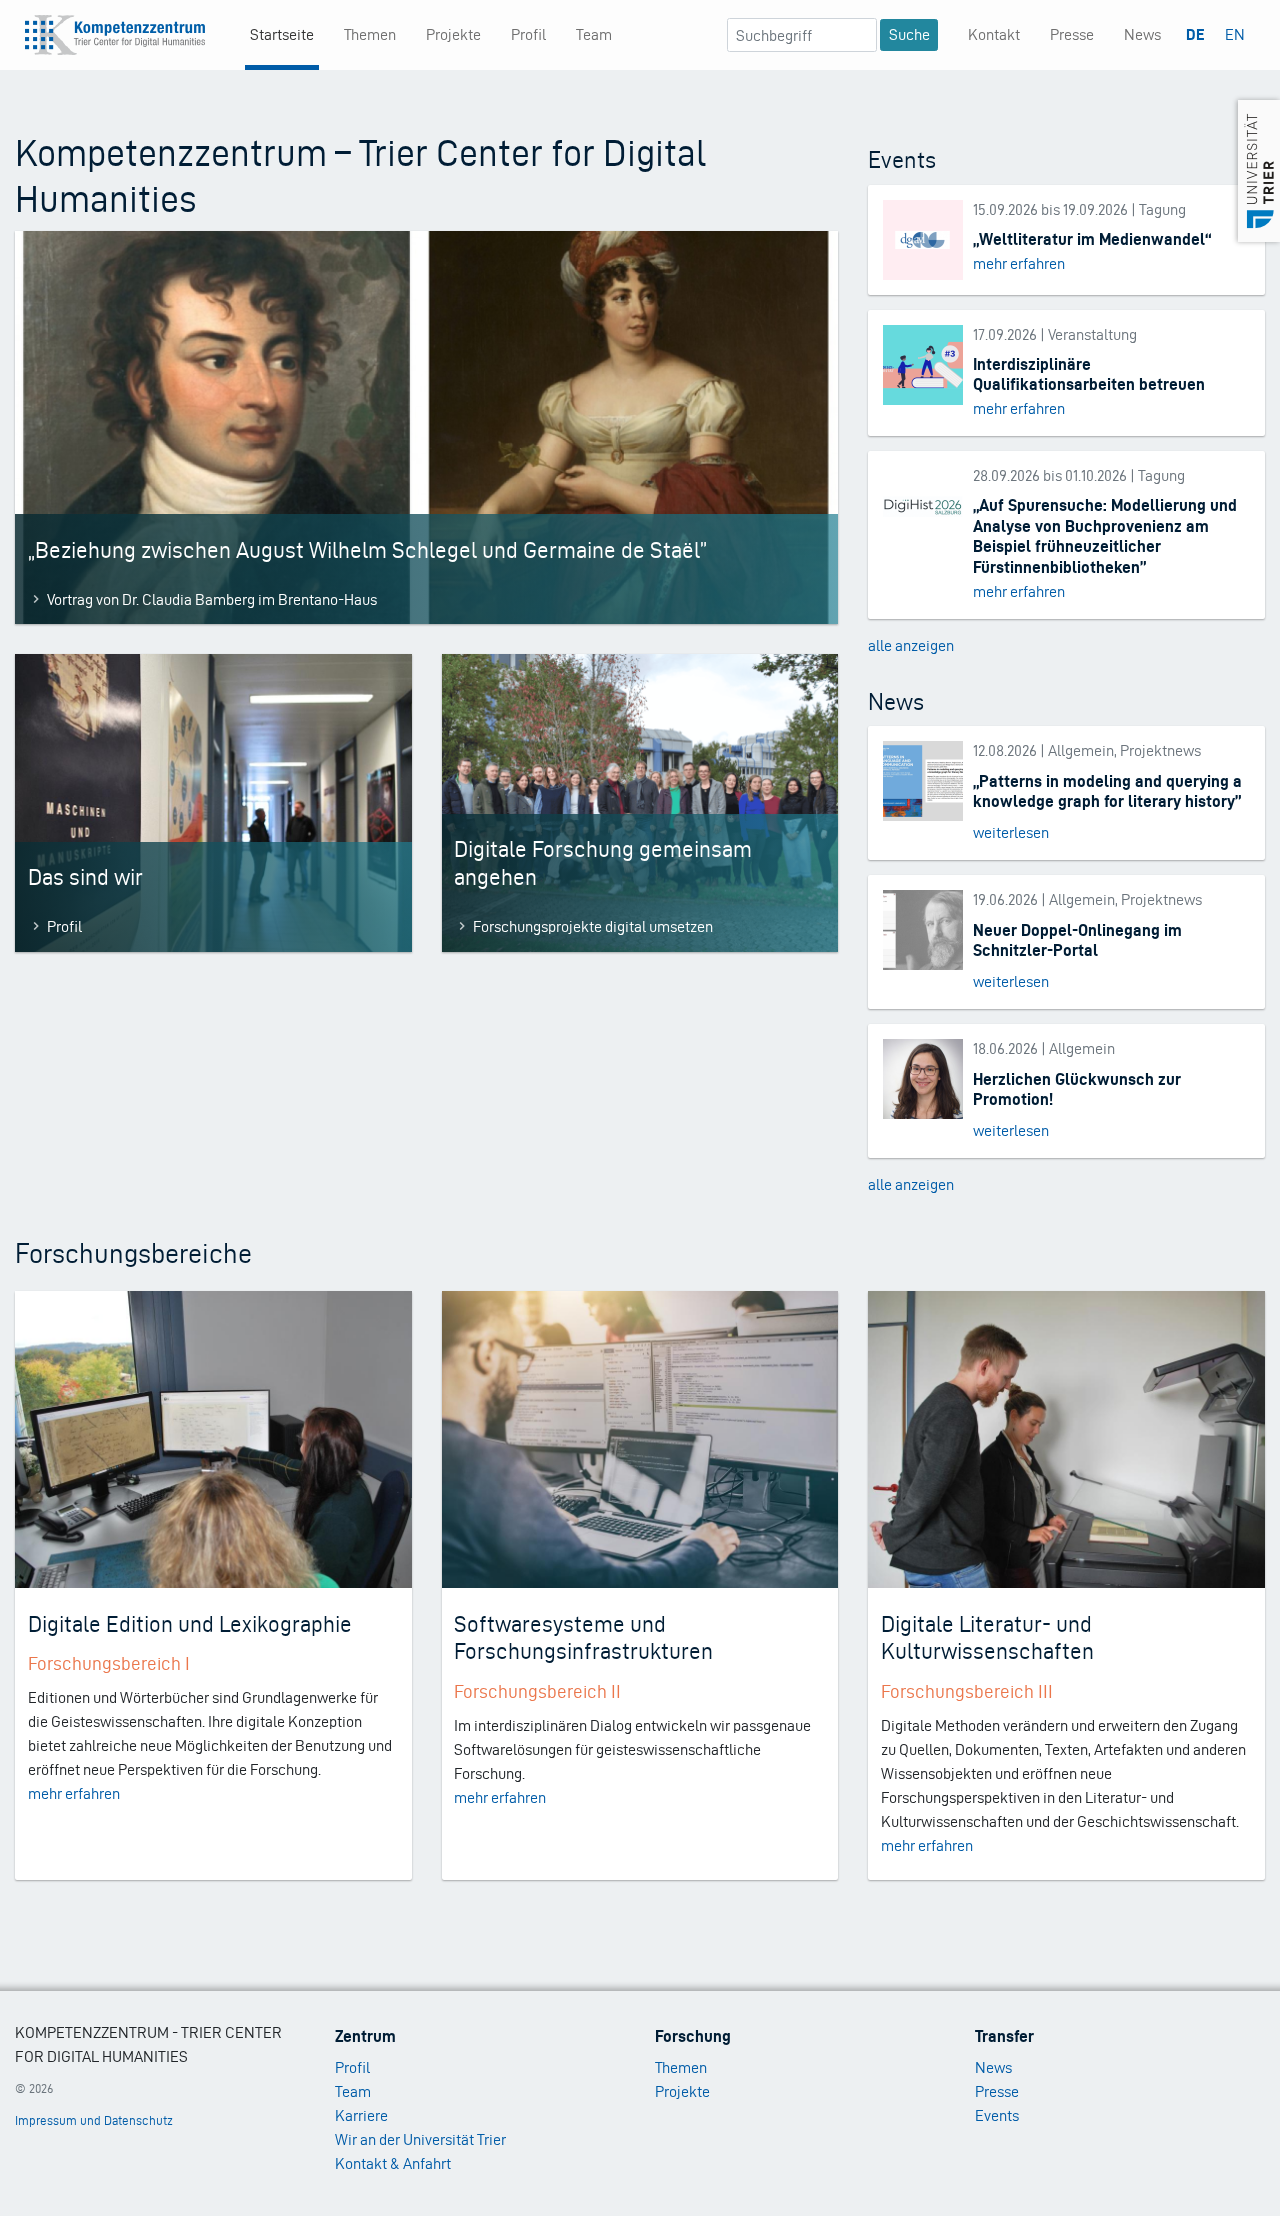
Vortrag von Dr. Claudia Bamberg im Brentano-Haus (212, 599)
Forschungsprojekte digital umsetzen (593, 926)
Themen (370, 34)
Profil (528, 34)
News (1142, 34)
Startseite (282, 34)
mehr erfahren (1019, 263)
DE (1195, 34)
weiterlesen (1011, 832)
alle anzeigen (911, 645)
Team (594, 34)
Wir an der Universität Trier (420, 2139)
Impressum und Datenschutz (94, 2120)
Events (997, 2115)
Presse (1072, 34)
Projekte (453, 34)
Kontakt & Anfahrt (393, 2163)
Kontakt (994, 34)
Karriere (361, 2115)
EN (1235, 34)
